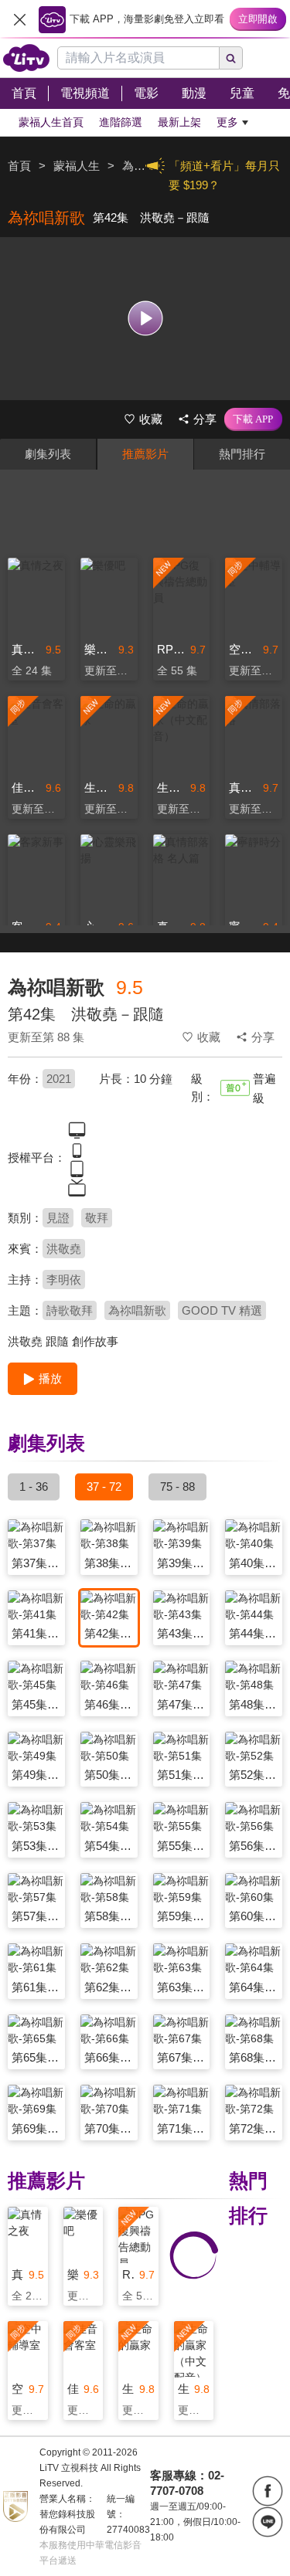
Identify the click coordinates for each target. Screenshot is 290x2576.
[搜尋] (231, 58)
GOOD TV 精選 (222, 1310)
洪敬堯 (64, 1249)
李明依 (64, 1280)
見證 (58, 1218)
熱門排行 (242, 454)
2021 (59, 1079)
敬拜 (97, 1218)
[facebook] (268, 2491)
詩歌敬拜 (70, 1310)
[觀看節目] (145, 319)
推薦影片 (145, 454)
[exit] (19, 19)
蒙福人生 (77, 166)
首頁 (19, 166)
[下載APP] (253, 419)
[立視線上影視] (26, 58)
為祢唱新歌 (137, 1310)
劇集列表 (48, 454)
